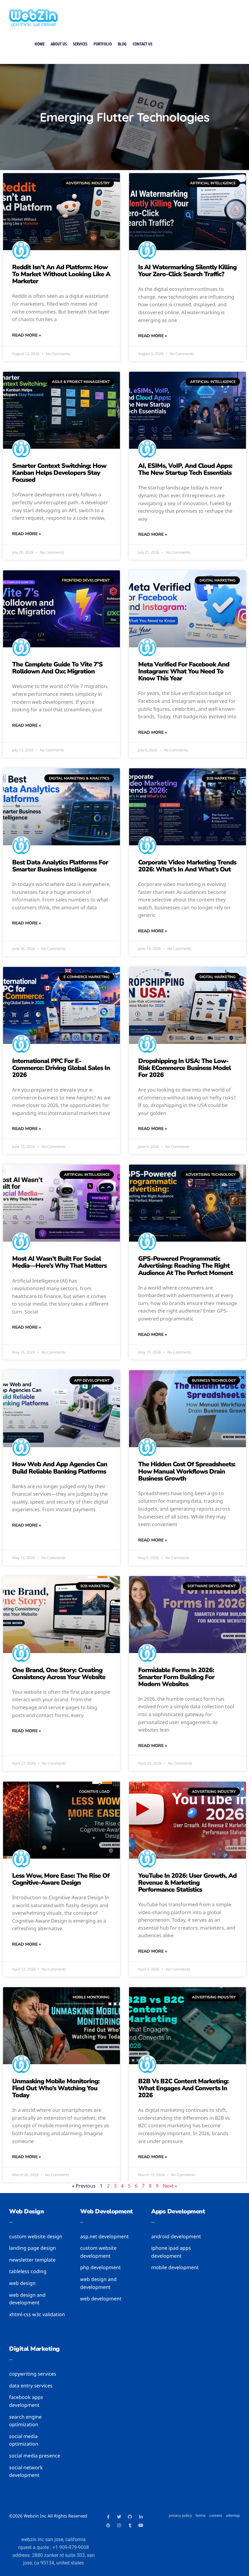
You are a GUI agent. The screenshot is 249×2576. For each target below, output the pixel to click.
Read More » (27, 335)
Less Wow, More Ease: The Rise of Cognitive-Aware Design (61, 1879)
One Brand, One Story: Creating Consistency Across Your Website (59, 1674)
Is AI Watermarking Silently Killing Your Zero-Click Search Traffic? (187, 271)
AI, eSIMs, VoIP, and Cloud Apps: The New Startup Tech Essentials (185, 469)
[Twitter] (119, 2517)
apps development (178, 2211)
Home (40, 44)
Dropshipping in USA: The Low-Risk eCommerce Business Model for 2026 (184, 1068)
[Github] (130, 2517)
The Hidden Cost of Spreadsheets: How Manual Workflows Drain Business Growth (187, 1471)
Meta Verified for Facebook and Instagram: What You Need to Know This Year (184, 671)
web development (107, 2211)
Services (80, 44)
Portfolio (103, 44)
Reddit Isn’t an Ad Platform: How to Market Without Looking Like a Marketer (61, 274)
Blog (122, 44)
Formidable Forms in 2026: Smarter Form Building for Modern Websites (176, 1677)
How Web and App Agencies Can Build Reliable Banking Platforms (60, 1468)
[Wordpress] (108, 2525)
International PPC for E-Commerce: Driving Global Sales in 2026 (61, 1068)
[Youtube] (141, 2525)
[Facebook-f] (108, 2517)
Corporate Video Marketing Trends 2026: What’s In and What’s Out (187, 866)
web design (26, 2211)
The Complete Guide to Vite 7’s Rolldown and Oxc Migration (57, 668)
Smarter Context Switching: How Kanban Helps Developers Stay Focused (59, 473)
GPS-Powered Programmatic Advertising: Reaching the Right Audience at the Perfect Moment (186, 1266)
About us (59, 44)
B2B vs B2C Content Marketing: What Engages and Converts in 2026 (183, 2088)
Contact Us (143, 44)
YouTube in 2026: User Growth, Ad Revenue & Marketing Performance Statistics (187, 1883)
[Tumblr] (130, 2525)
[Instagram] (119, 2525)
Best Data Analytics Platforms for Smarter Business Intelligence (60, 866)
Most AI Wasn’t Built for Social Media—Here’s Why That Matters (59, 1262)
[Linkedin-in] (141, 2517)
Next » (170, 2186)
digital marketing (34, 2349)
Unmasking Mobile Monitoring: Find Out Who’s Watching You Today (56, 2088)
